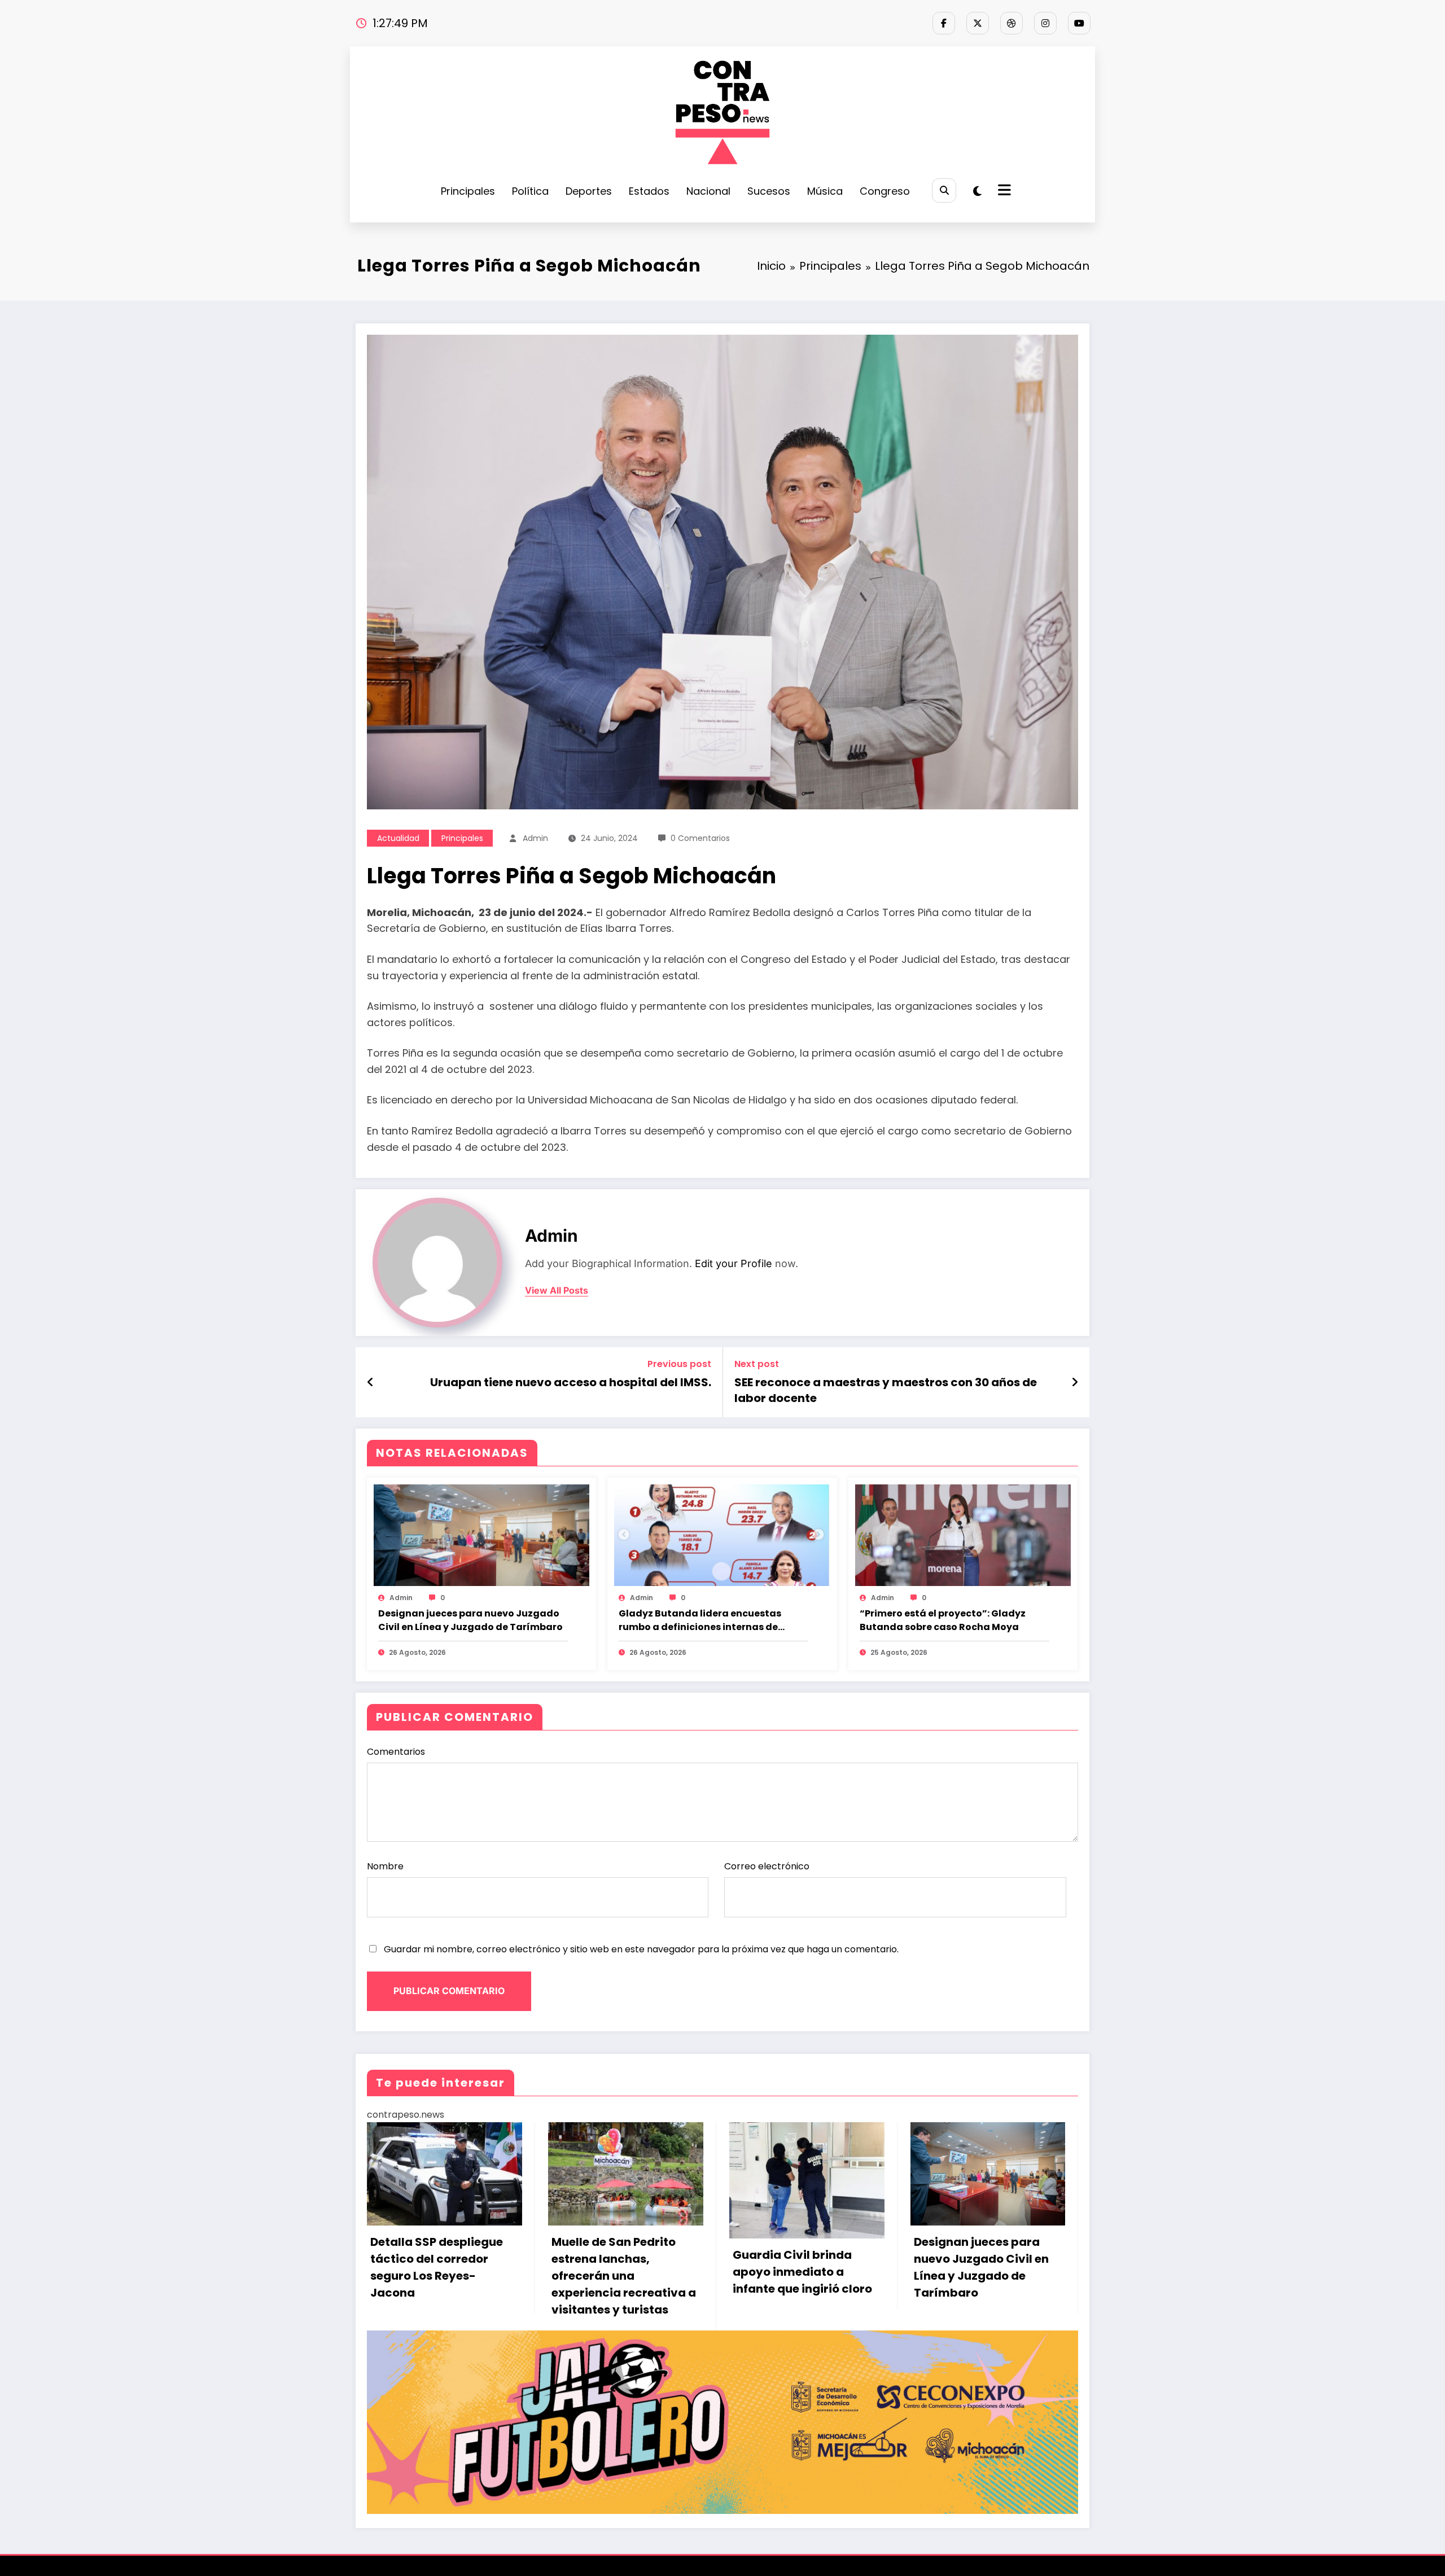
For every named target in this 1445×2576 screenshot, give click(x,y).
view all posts (557, 1291)
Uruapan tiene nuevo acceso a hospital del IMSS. (571, 1382)
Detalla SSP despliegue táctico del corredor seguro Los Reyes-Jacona (437, 2267)
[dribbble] (1011, 23)
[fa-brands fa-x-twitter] (978, 23)
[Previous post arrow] (371, 1382)
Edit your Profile (734, 1263)
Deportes (589, 191)
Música (825, 191)
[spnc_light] (977, 191)
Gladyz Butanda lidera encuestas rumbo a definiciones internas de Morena (700, 1620)
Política (530, 191)
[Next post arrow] (1075, 1382)
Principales (468, 191)
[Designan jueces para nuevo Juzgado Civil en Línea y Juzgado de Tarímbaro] (481, 1535)
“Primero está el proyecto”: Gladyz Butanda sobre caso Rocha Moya (943, 1620)
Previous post (679, 1364)
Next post (757, 1364)
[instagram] (1045, 23)
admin (535, 838)
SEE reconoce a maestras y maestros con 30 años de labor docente (886, 1390)
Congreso (885, 191)
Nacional (708, 191)
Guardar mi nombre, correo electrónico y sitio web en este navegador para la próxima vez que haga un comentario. (641, 1949)
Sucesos (769, 191)
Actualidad (398, 838)
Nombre (385, 1866)
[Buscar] (944, 190)
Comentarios (396, 1752)
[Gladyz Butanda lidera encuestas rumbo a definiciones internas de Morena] (722, 1535)
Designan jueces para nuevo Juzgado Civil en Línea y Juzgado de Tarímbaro (470, 1620)
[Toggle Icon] (1003, 191)
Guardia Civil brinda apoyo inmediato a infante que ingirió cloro (802, 2272)
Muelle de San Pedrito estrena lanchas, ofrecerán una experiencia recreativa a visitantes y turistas (624, 2276)
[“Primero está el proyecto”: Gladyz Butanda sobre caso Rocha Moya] (963, 1535)
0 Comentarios (700, 838)
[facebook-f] (944, 23)
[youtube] (1079, 23)
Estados (649, 191)
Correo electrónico (767, 1866)
